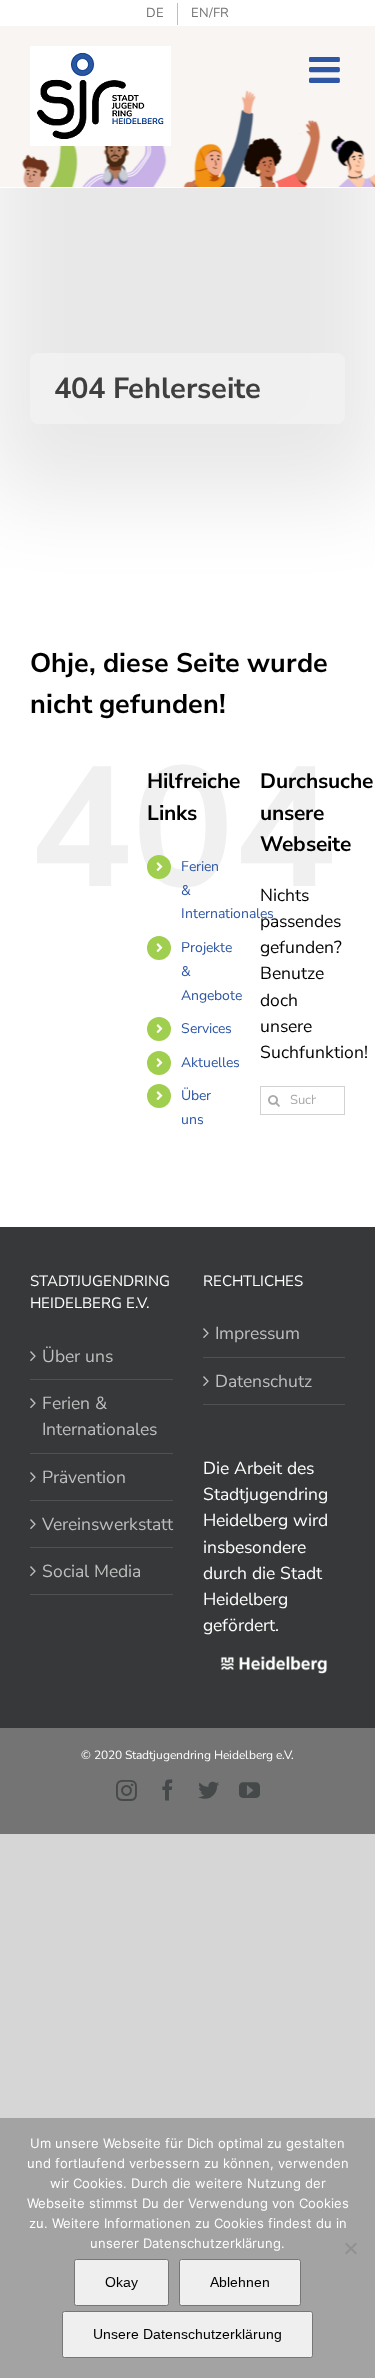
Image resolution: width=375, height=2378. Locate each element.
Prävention (84, 1477)
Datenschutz (263, 1381)
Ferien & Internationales (99, 1416)
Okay (121, 2282)
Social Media (91, 1571)
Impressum (257, 1333)
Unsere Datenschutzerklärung (187, 2334)
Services (206, 1028)
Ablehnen (240, 2282)
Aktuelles (210, 1062)
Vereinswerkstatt (102, 1524)
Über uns (77, 1356)
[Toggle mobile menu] (327, 70)
